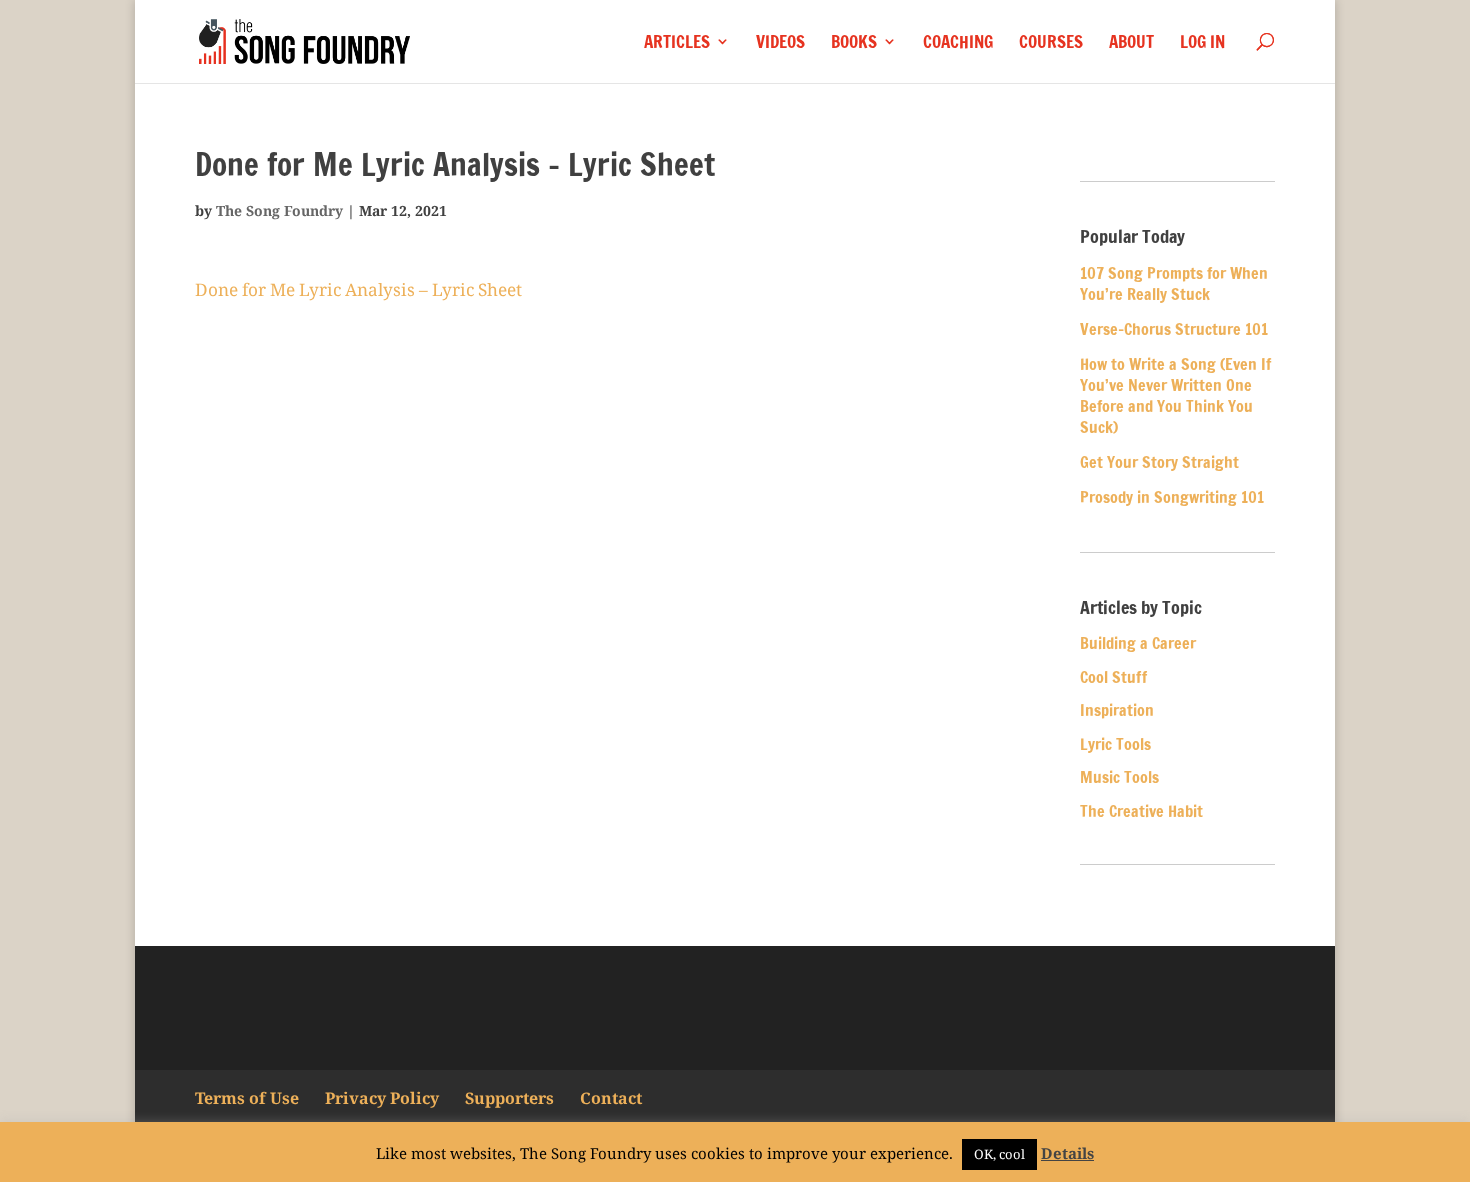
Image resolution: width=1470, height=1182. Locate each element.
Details (1067, 1153)
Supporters (509, 1098)
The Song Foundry (279, 210)
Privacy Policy (382, 1098)
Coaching (958, 43)
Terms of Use (247, 1098)
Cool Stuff (1113, 677)
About (1131, 43)
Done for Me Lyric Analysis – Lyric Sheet (358, 289)
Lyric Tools (1115, 744)
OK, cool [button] (999, 1154)
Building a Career (1138, 643)
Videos (780, 43)
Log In (1202, 43)
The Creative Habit (1141, 811)
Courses (1051, 43)
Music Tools (1119, 777)
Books (854, 43)
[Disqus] (592, 606)
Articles (677, 43)
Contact (611, 1098)
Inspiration (1117, 710)
